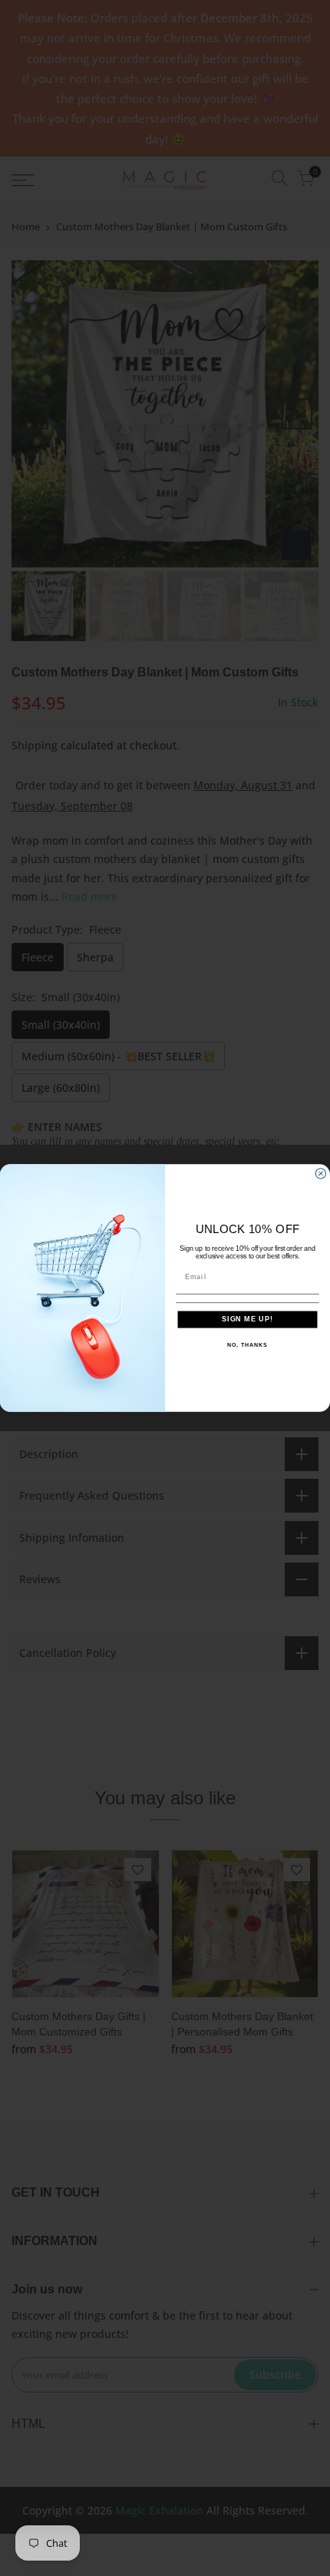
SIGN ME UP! (247, 1319)
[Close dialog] (320, 1174)
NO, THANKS (247, 1345)
